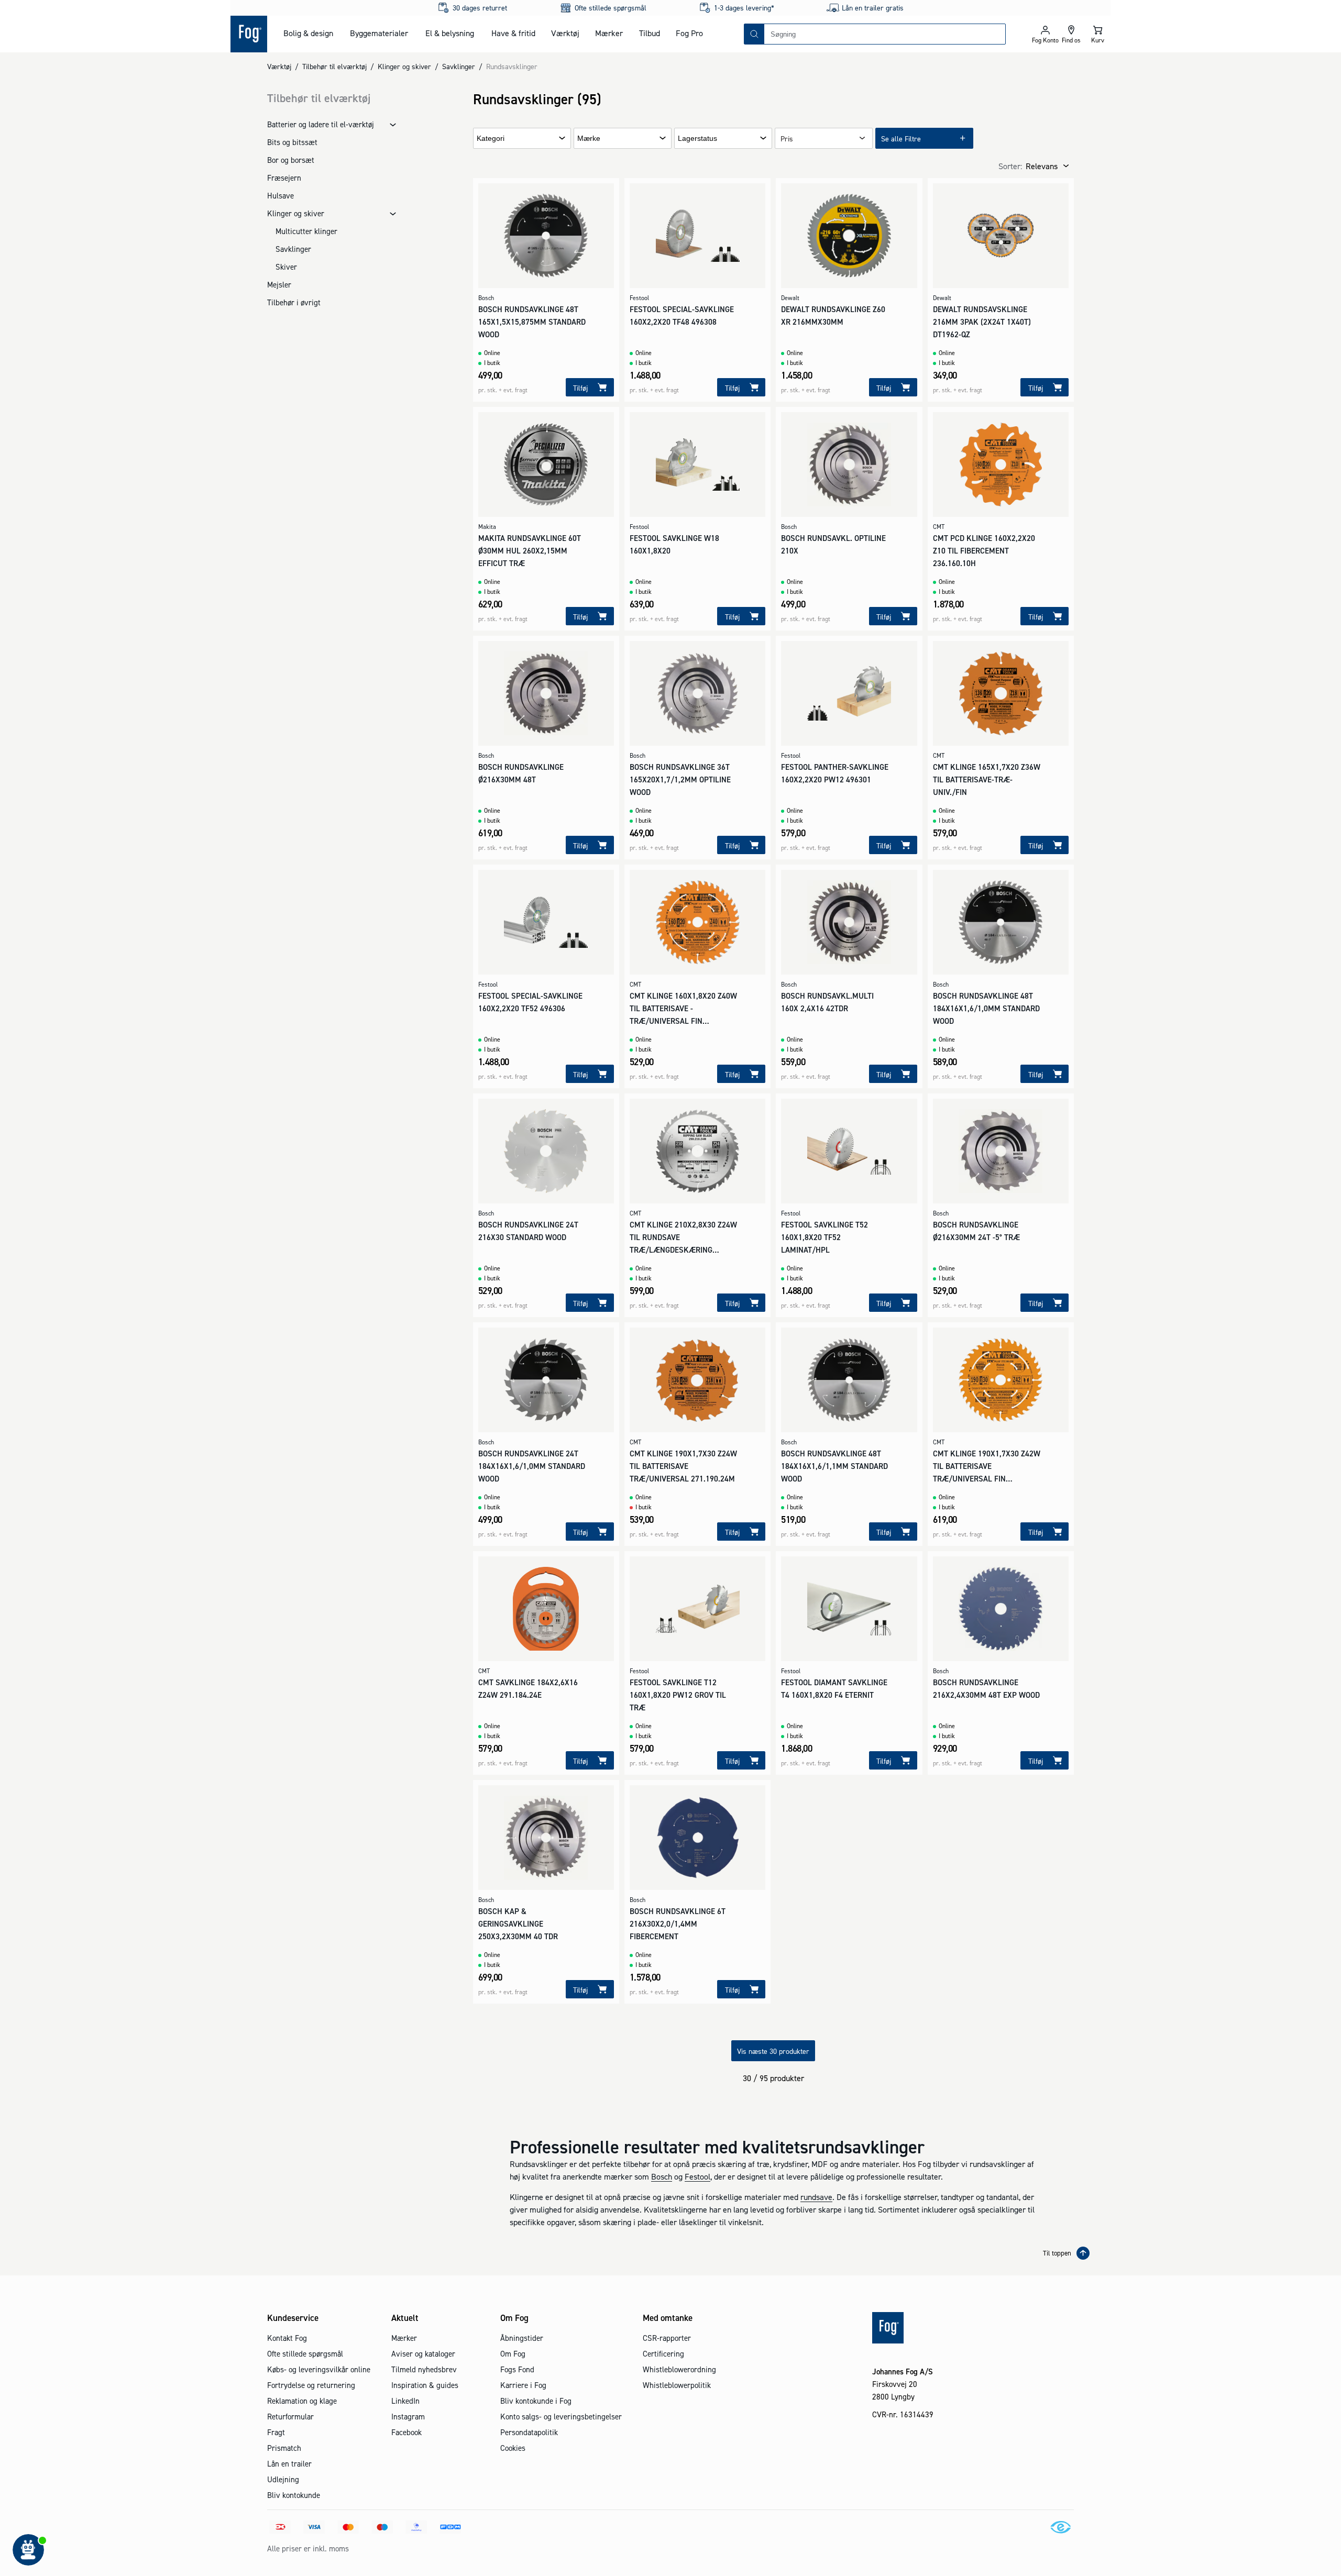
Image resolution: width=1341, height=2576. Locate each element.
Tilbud (650, 33)
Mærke (589, 139)
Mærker (609, 33)
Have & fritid (513, 33)
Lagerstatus (697, 139)
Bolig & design (308, 33)
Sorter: (1010, 166)
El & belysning (450, 33)
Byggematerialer (379, 33)
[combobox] (885, 34)
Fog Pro (689, 33)
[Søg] (754, 34)
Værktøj (565, 33)
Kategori (491, 139)
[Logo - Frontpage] (249, 34)
